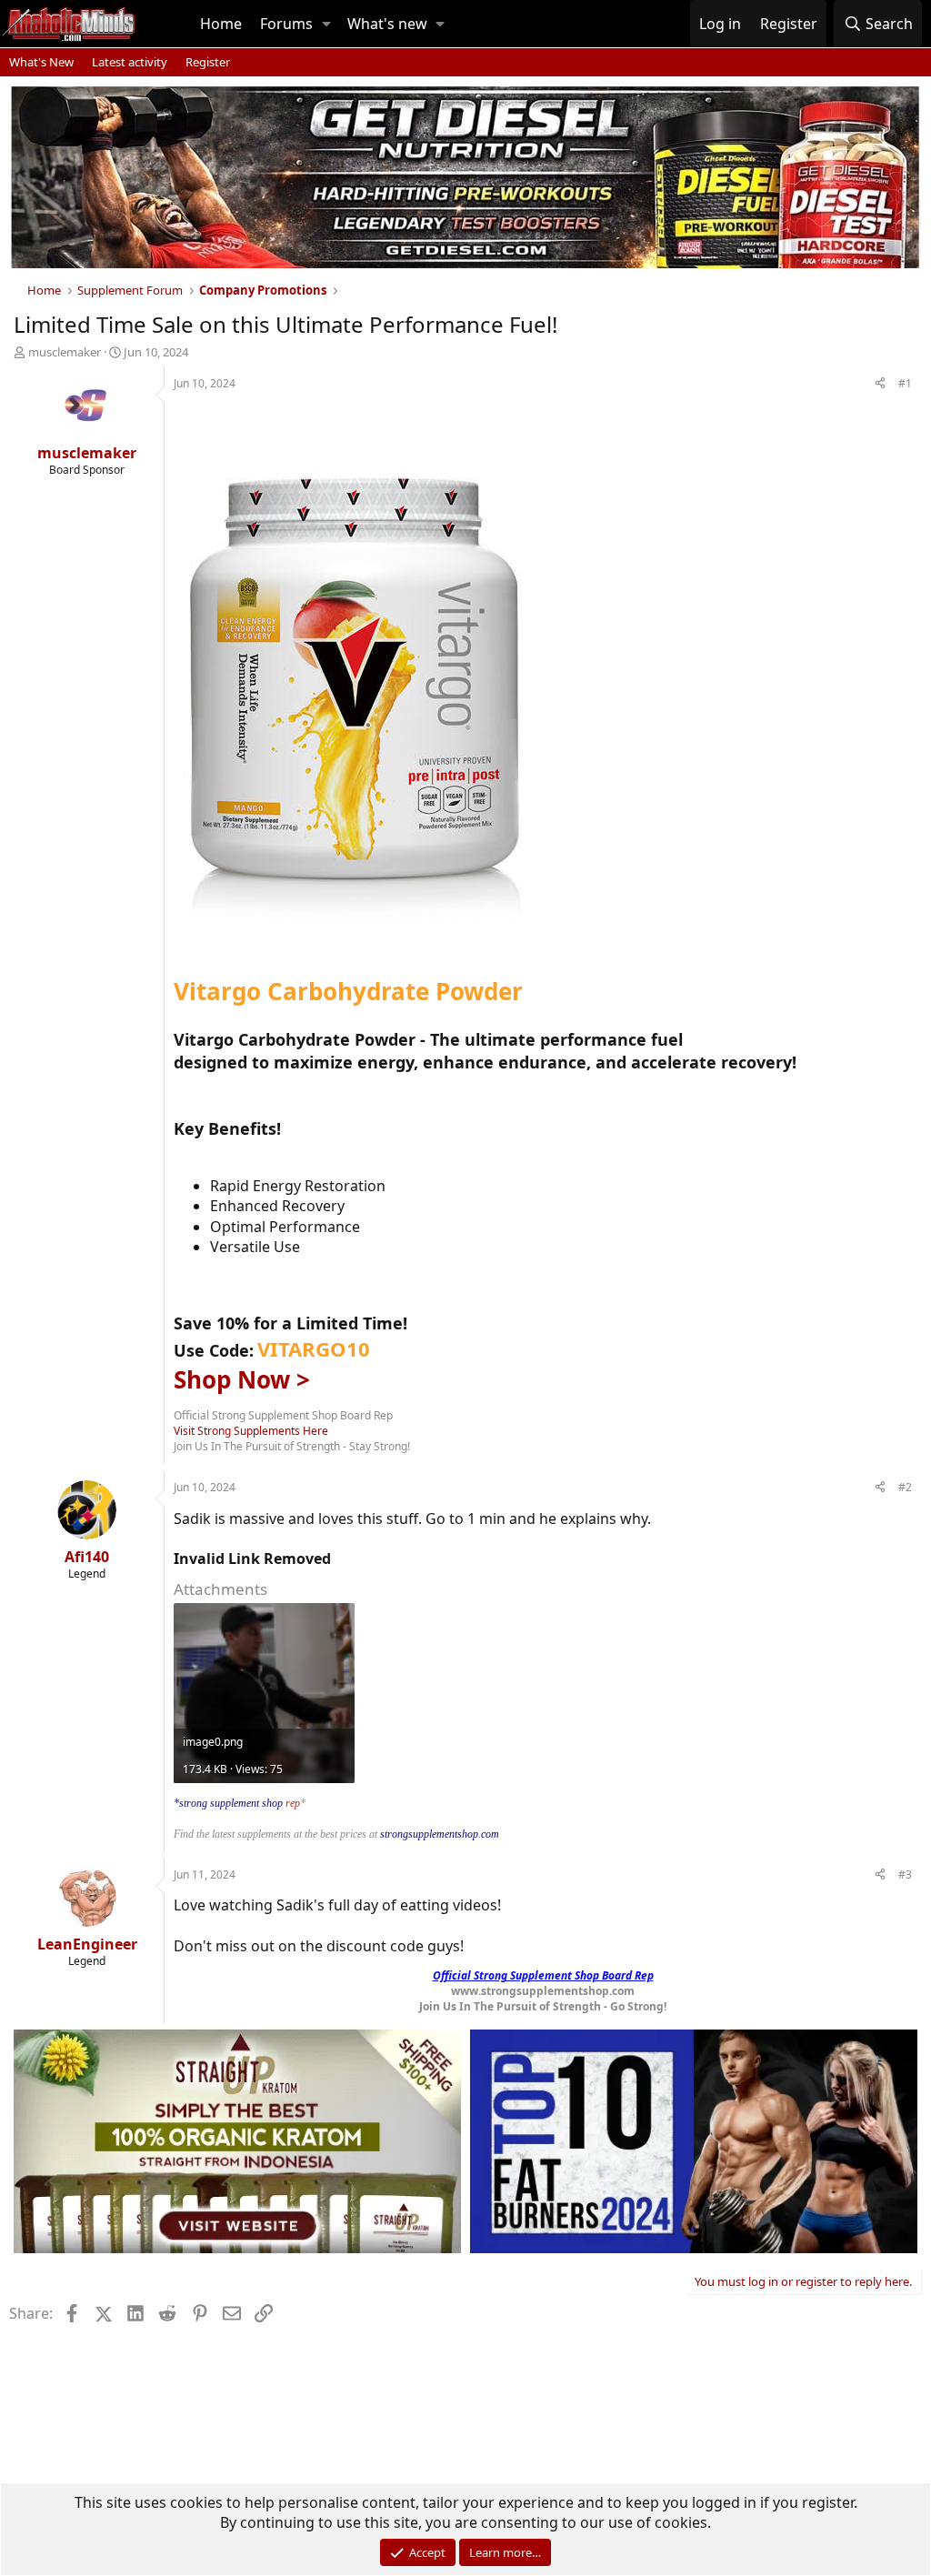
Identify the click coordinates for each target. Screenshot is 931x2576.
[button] (326, 24)
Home (221, 24)
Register (208, 62)
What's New (41, 62)
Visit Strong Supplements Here (251, 1431)
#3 (905, 1874)
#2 (905, 1487)
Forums (286, 24)
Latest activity (130, 62)
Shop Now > (242, 1379)
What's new (387, 24)
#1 (905, 383)
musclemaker (65, 352)
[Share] (880, 384)
